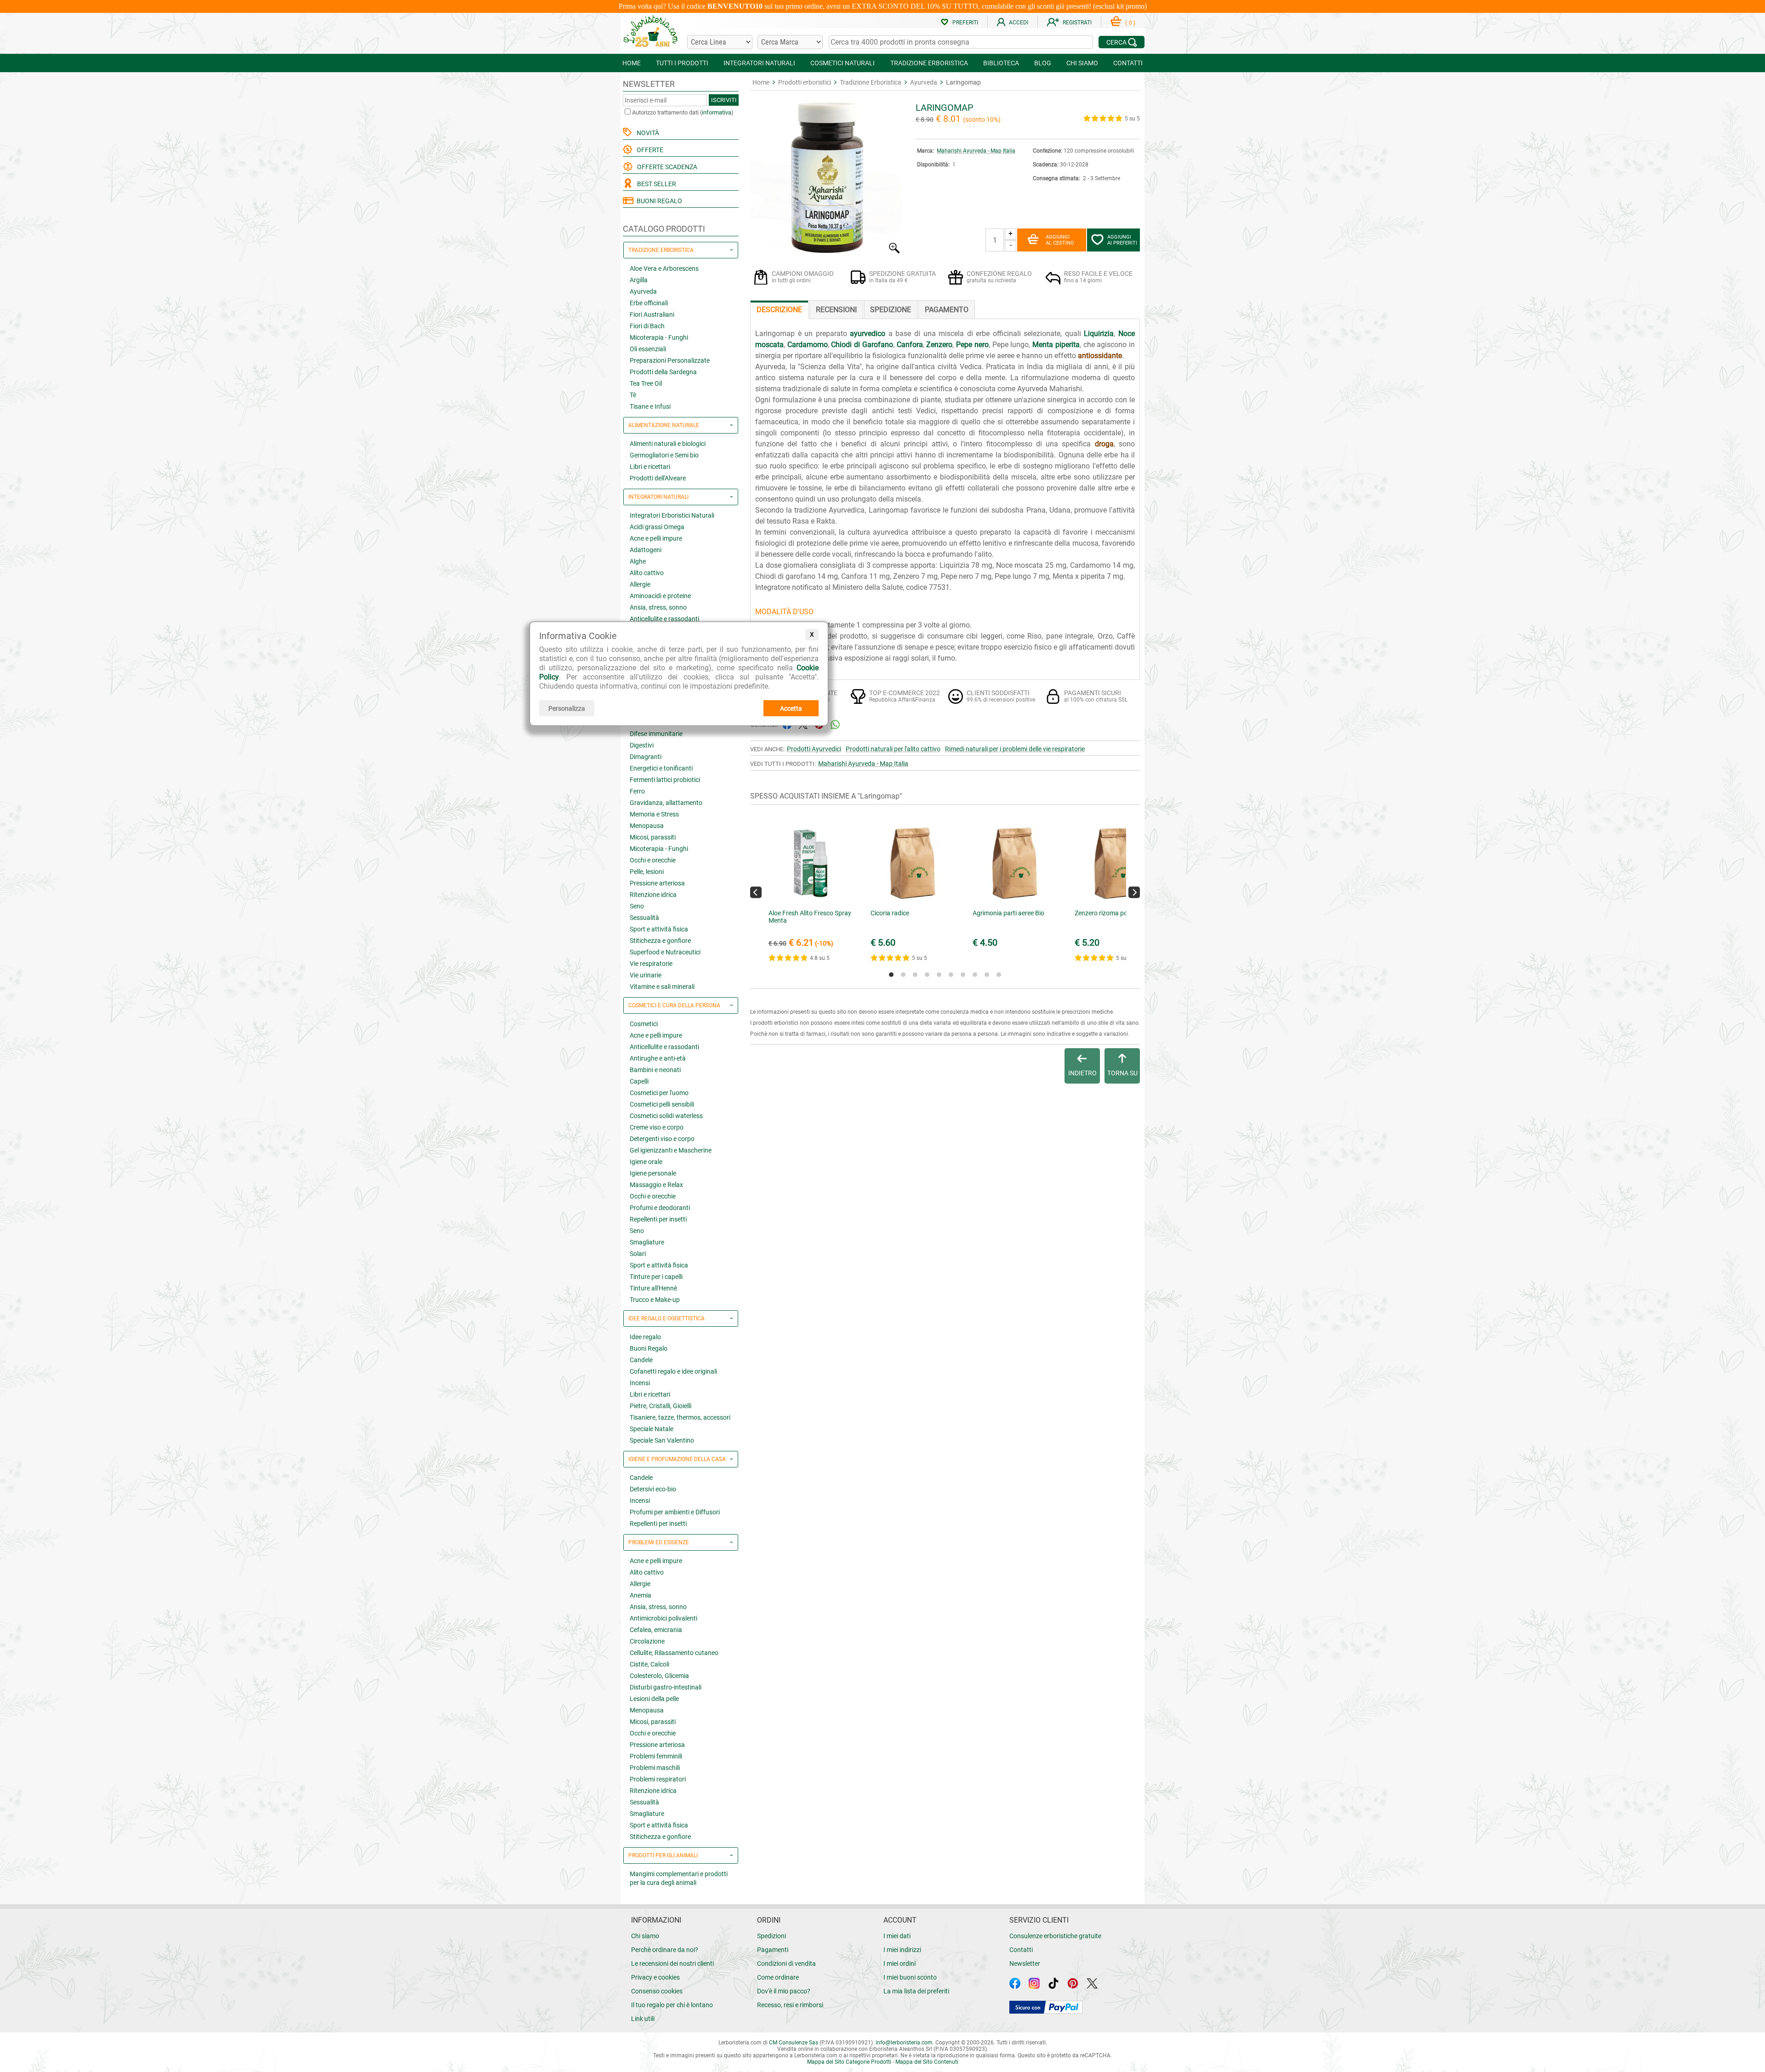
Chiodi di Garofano (862, 345)
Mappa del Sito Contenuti (927, 2062)
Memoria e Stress (654, 814)
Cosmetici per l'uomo (659, 1093)
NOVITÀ (646, 133)
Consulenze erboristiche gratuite (1055, 1936)
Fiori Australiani (652, 314)
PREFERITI (965, 23)
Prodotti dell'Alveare (658, 478)
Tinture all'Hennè (653, 1288)
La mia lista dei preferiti (916, 1991)
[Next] (1134, 892)
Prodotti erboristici (805, 82)
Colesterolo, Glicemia (659, 1676)
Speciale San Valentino (662, 1440)
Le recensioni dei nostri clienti (672, 1964)
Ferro (637, 791)
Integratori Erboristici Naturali (672, 515)
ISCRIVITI (724, 100)
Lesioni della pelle (654, 1699)
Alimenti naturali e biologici (668, 444)
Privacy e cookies (655, 1977)
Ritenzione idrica (653, 895)
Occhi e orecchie (653, 860)
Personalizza (567, 708)
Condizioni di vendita (786, 1964)
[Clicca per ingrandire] (826, 251)
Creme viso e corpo (657, 1127)
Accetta (791, 708)
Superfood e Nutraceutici (665, 952)
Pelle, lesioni (647, 872)
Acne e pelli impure (656, 538)
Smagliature (647, 1242)
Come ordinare (778, 1977)
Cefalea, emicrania (656, 1630)
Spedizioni (771, 1936)
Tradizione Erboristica (871, 82)
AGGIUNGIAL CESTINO (1060, 240)
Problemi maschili (655, 1768)
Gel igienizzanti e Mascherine (671, 1150)
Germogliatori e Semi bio (664, 455)
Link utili (643, 2019)
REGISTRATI (1077, 23)
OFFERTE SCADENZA (666, 167)
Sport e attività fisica (659, 929)
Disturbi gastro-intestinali (666, 1687)
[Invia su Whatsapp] (835, 724)
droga (1104, 444)
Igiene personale (653, 1173)
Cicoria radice (890, 913)
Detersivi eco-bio (653, 1489)
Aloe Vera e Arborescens (664, 268)
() (1130, 23)
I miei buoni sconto (910, 1977)
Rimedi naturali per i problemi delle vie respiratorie (1015, 749)
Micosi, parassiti (653, 837)
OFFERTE (649, 150)
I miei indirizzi (902, 1950)
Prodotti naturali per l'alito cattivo (893, 749)
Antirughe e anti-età (658, 1058)
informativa (717, 112)
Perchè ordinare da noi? (665, 1950)
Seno (637, 906)
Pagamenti (773, 1950)
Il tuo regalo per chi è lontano (672, 2005)
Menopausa (647, 826)
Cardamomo (808, 345)
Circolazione (647, 1641)
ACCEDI (1019, 23)
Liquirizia (1099, 334)
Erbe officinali (649, 303)
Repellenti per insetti (658, 1219)
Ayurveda (643, 291)
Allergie (640, 584)
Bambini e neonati (655, 1070)
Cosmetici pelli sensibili (662, 1104)
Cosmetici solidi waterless (666, 1116)
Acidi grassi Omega (657, 527)
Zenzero (939, 345)
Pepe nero (972, 345)
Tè (633, 395)
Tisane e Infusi (650, 406)
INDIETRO (1082, 1073)
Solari (638, 1254)
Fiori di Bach (647, 326)
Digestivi (642, 745)
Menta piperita (1056, 345)
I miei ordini (900, 1964)
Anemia (641, 1595)
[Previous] (756, 892)
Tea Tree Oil (646, 383)
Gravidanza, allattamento (666, 803)
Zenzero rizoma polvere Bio (1113, 913)
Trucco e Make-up (655, 1300)
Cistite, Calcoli (649, 1664)
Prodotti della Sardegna (663, 372)
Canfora (910, 345)
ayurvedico (868, 334)
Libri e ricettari (650, 467)
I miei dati (897, 1936)
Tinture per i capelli (656, 1277)
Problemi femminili (656, 1756)
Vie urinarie (646, 975)
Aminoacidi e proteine (660, 596)
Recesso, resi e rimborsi (790, 2005)
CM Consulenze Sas (794, 2043)
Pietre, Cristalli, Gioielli (660, 1406)
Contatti (1021, 1950)
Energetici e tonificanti (661, 768)
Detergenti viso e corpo (662, 1139)
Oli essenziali (648, 349)
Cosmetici (644, 1024)
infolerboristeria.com (904, 2043)
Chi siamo (645, 1936)
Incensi (640, 1383)
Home (761, 82)
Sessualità (644, 918)
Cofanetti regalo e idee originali (673, 1371)
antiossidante (1100, 356)
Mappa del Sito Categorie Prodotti (849, 2062)
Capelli (639, 1081)
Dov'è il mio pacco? (784, 1991)
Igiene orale (646, 1162)
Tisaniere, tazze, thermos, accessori (680, 1417)
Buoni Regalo (649, 1348)
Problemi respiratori (658, 1779)
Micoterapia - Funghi (659, 337)
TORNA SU (1122, 1073)
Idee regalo (645, 1337)
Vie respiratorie (651, 964)
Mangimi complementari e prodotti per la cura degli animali (679, 1878)
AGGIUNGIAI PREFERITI (1122, 240)
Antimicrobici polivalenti (663, 1618)
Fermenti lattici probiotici (665, 780)
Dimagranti (646, 757)
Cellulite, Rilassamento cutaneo (674, 1653)
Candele (641, 1360)
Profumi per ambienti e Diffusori (675, 1512)
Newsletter (1025, 1964)
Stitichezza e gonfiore (660, 941)
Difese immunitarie (656, 734)
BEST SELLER (655, 184)
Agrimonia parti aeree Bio (1008, 913)
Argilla (639, 280)
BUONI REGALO (658, 201)
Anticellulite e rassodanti (664, 619)
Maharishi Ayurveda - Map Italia (976, 151)
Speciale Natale (652, 1429)
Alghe (638, 561)
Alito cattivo (647, 573)
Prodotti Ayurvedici (814, 749)
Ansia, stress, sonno (658, 607)
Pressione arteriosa (657, 883)
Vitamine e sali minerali (662, 987)
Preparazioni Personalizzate (670, 360)
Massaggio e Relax (656, 1185)
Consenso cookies (657, 1991)
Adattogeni (646, 550)
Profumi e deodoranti (660, 1208)
